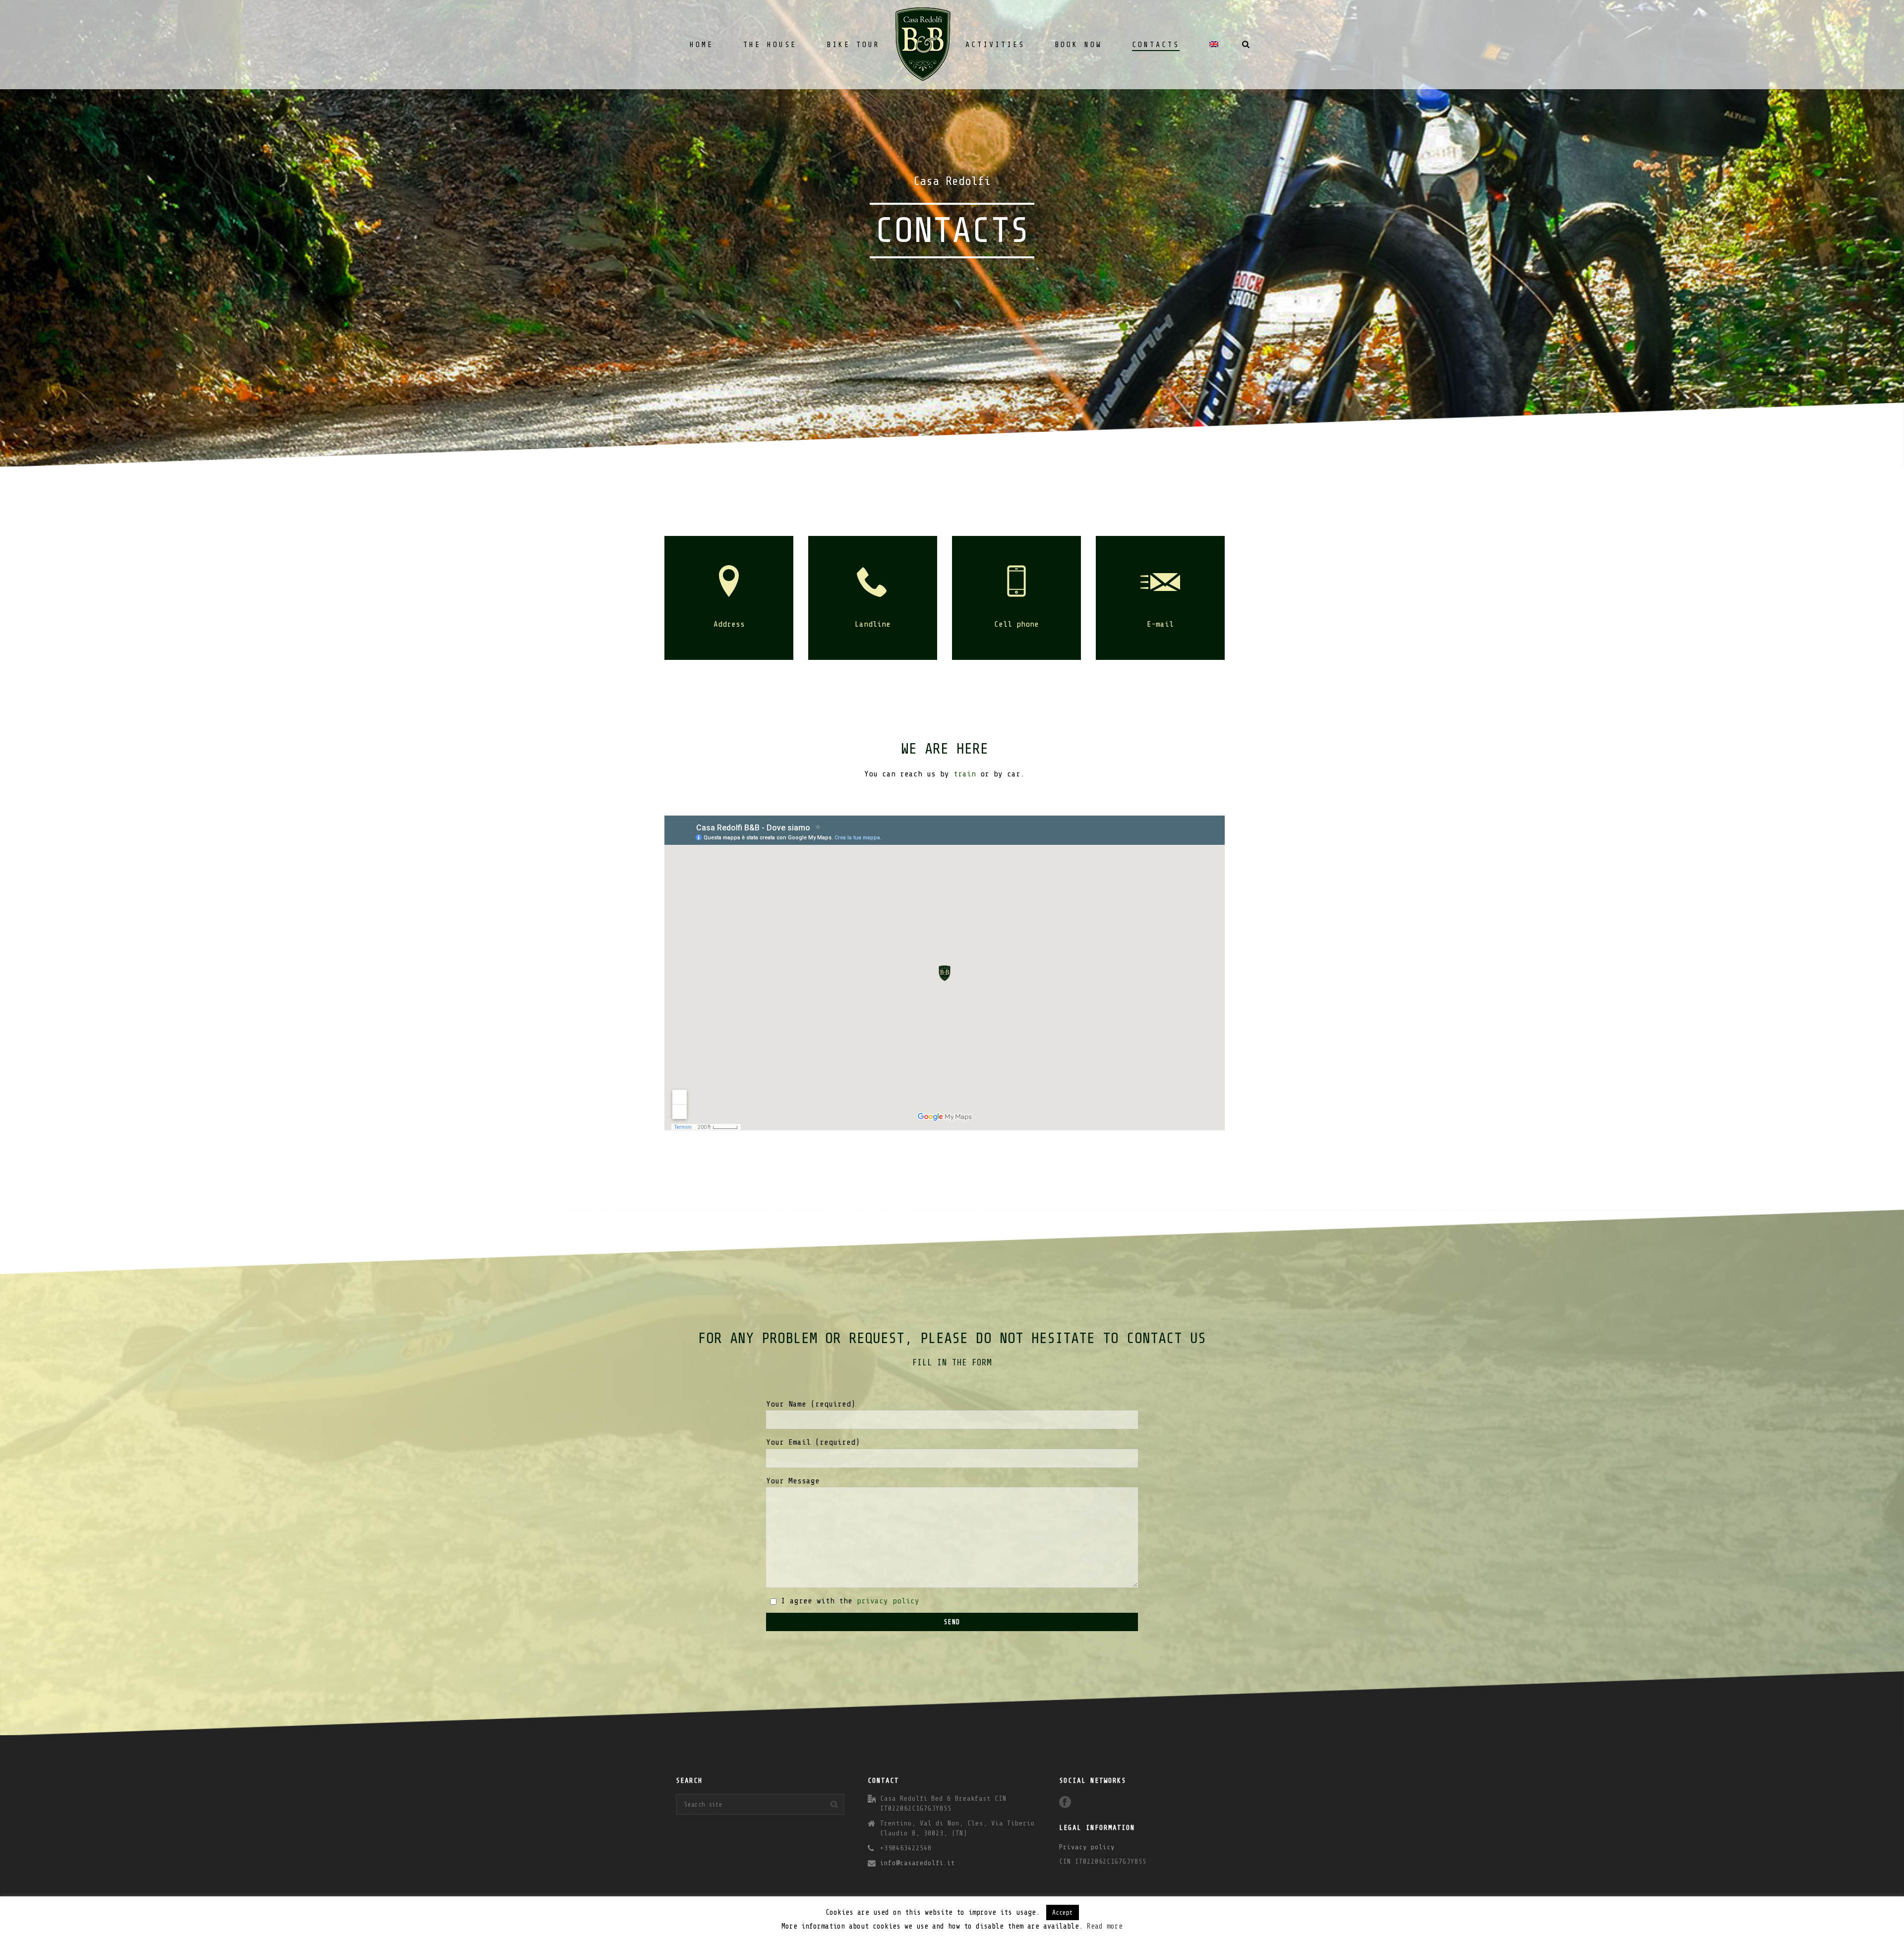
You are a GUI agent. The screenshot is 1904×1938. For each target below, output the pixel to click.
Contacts (1156, 45)
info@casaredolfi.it (918, 1863)
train (965, 774)
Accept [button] (1063, 1912)
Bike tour (853, 45)
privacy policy (888, 1601)
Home (702, 45)
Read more (1105, 1926)
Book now (1078, 45)
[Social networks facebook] (1065, 1803)
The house (770, 45)
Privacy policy (1087, 1847)
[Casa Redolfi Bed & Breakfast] (923, 45)
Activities (995, 45)
